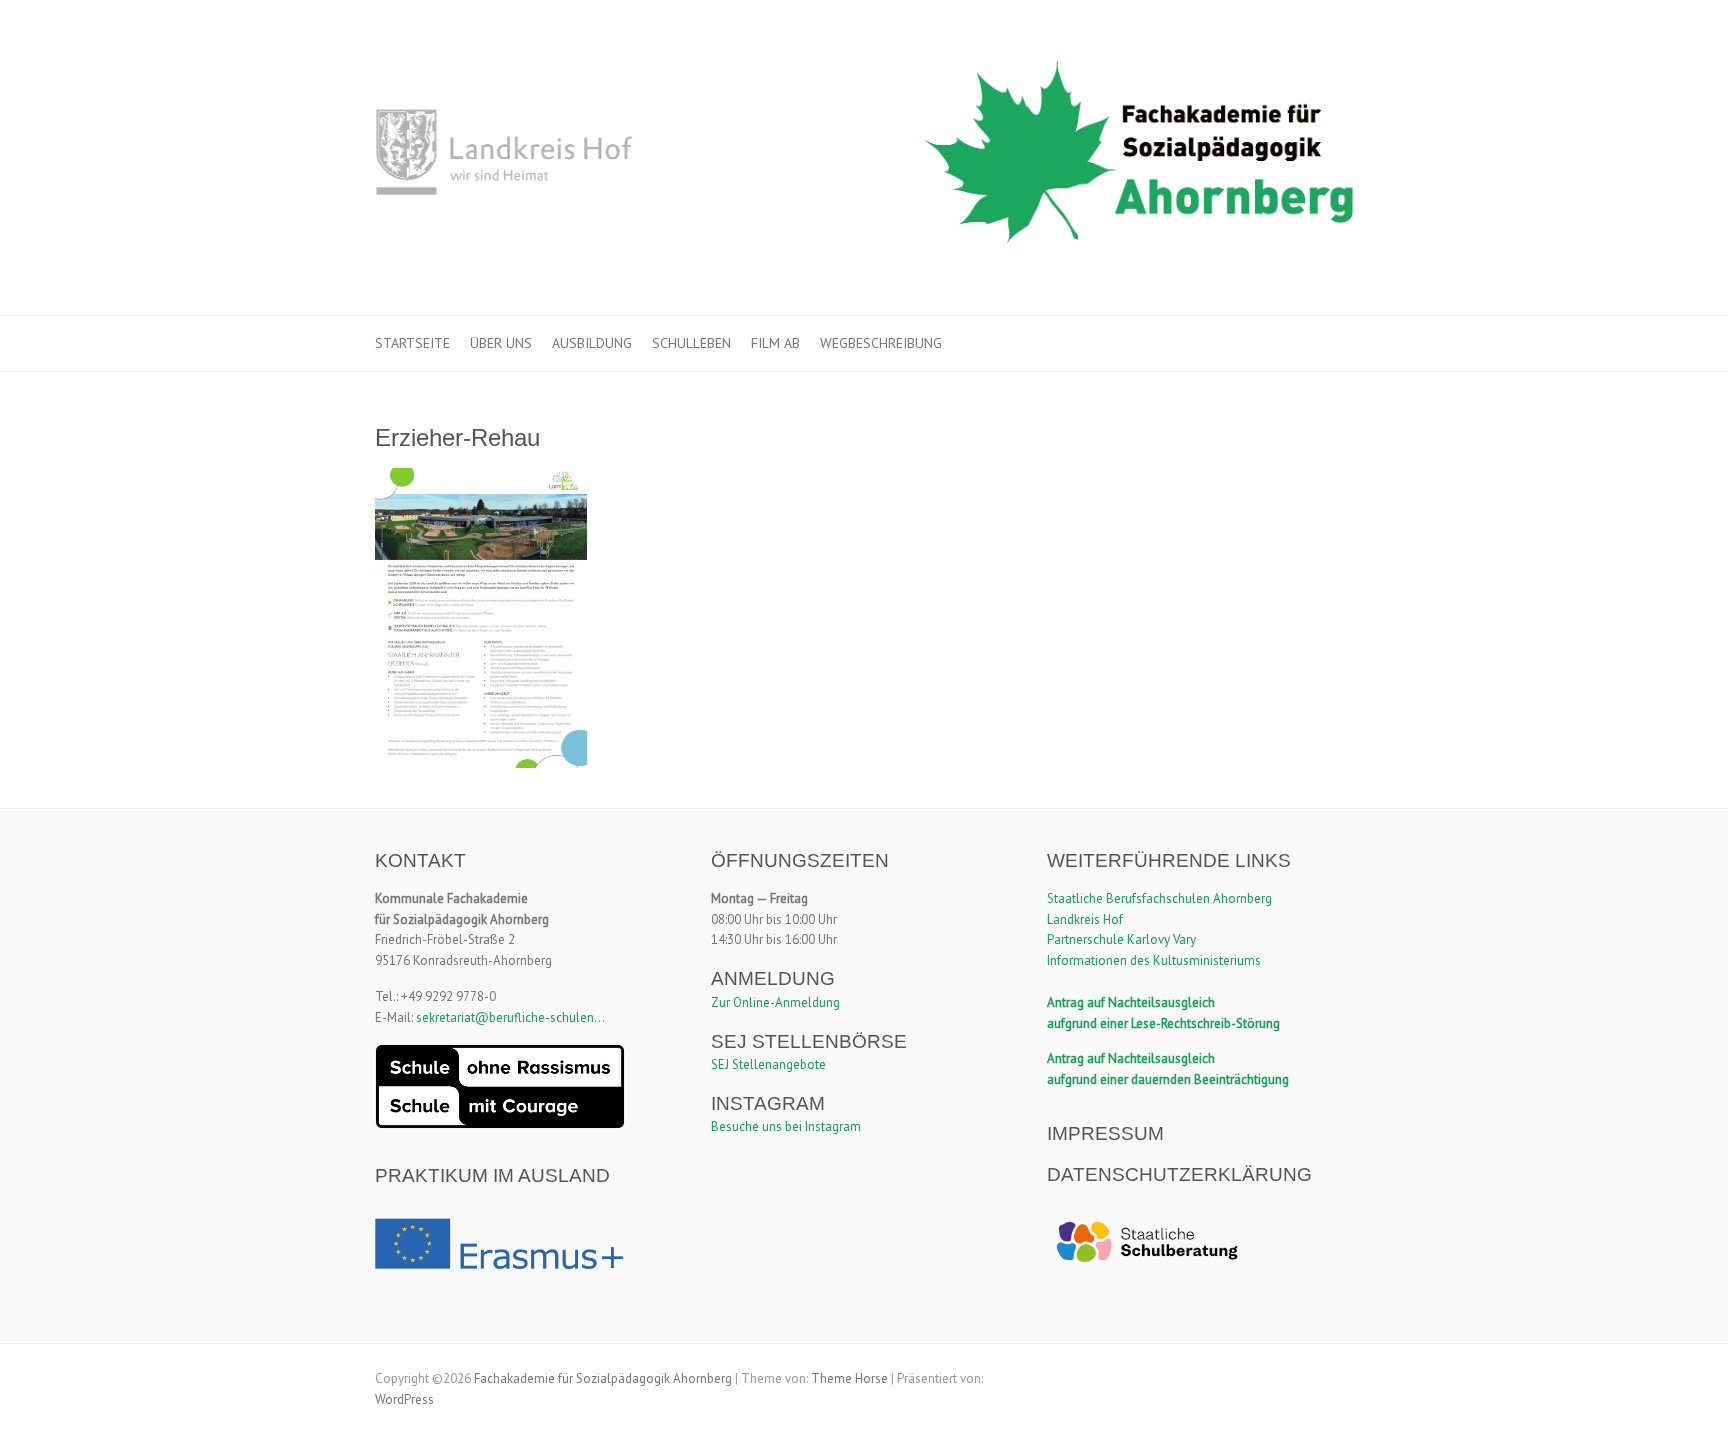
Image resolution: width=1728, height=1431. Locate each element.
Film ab (775, 343)
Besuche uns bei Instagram (786, 1126)
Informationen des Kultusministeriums (1154, 960)
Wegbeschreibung (881, 343)
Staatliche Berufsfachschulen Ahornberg (1159, 898)
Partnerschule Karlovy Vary (1121, 939)
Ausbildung (592, 343)
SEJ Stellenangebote (768, 1064)
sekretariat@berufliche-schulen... (510, 1017)
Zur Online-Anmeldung (775, 1002)
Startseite (412, 343)
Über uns (501, 343)
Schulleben (691, 343)
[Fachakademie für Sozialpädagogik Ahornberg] (864, 158)
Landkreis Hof (1085, 919)
